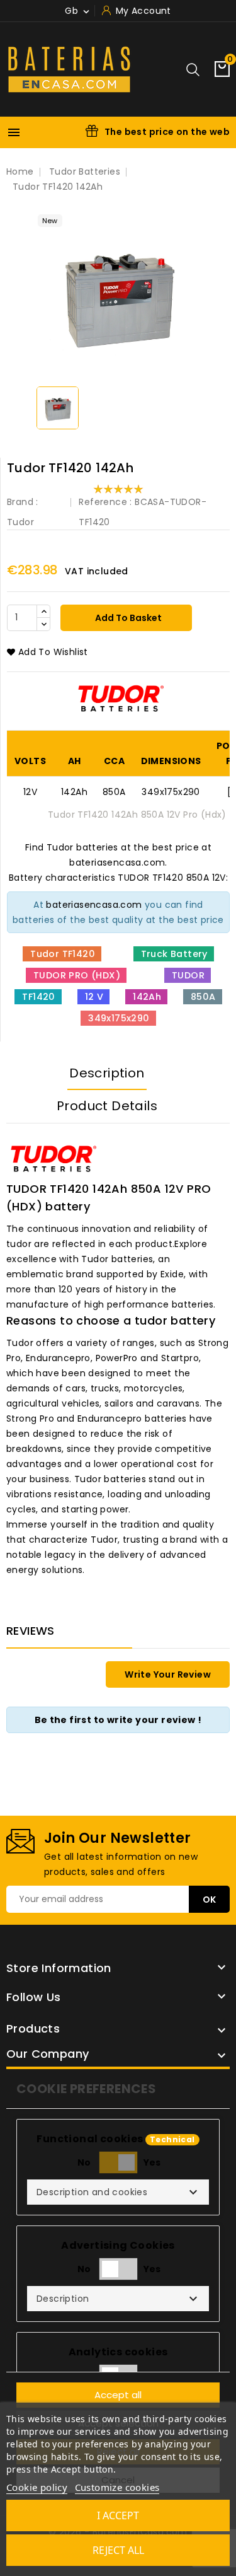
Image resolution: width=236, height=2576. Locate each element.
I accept (118, 2515)
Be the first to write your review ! (118, 1720)
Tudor (20, 522)
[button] (118, 2192)
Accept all (118, 2395)
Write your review (168, 1674)
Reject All (118, 2550)
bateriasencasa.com (94, 905)
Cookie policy (37, 2487)
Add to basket (127, 618)
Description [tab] (107, 1073)
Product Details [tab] (107, 1106)
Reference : (105, 502)
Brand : (23, 502)
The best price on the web (167, 132)
